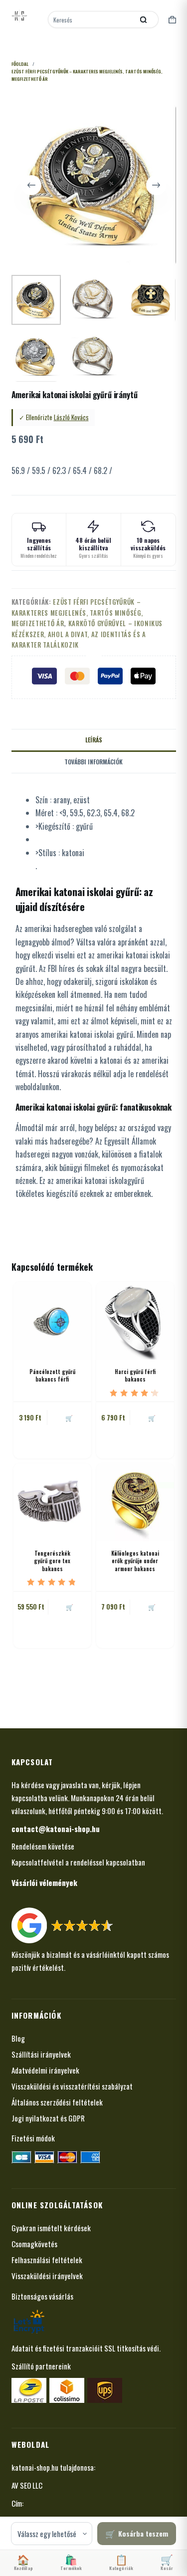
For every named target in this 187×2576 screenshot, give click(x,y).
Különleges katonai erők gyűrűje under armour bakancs (135, 1561)
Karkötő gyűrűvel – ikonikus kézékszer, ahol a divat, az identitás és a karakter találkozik (87, 634)
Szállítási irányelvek (41, 2054)
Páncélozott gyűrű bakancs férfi (52, 1375)
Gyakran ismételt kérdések (51, 2228)
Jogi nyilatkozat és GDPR (48, 2118)
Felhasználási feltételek (47, 2260)
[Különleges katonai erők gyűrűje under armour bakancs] (135, 1502)
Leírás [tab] (94, 740)
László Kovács (71, 417)
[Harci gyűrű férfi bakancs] (135, 1321)
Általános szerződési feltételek (57, 2102)
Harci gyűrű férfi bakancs (135, 1375)
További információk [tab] (93, 762)
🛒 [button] (69, 1418)
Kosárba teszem (143, 2533)
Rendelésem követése (43, 1846)
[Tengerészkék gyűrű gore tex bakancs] (52, 1502)
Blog (18, 2038)
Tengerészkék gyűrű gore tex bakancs (52, 1561)
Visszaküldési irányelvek (47, 2276)
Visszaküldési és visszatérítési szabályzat (72, 2086)
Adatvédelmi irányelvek (45, 2070)
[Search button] (144, 19)
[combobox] (92, 19)
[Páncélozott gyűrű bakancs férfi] (52, 1321)
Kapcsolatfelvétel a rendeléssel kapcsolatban (78, 1862)
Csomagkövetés (34, 2244)
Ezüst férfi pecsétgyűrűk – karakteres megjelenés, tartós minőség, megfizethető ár (77, 612)
